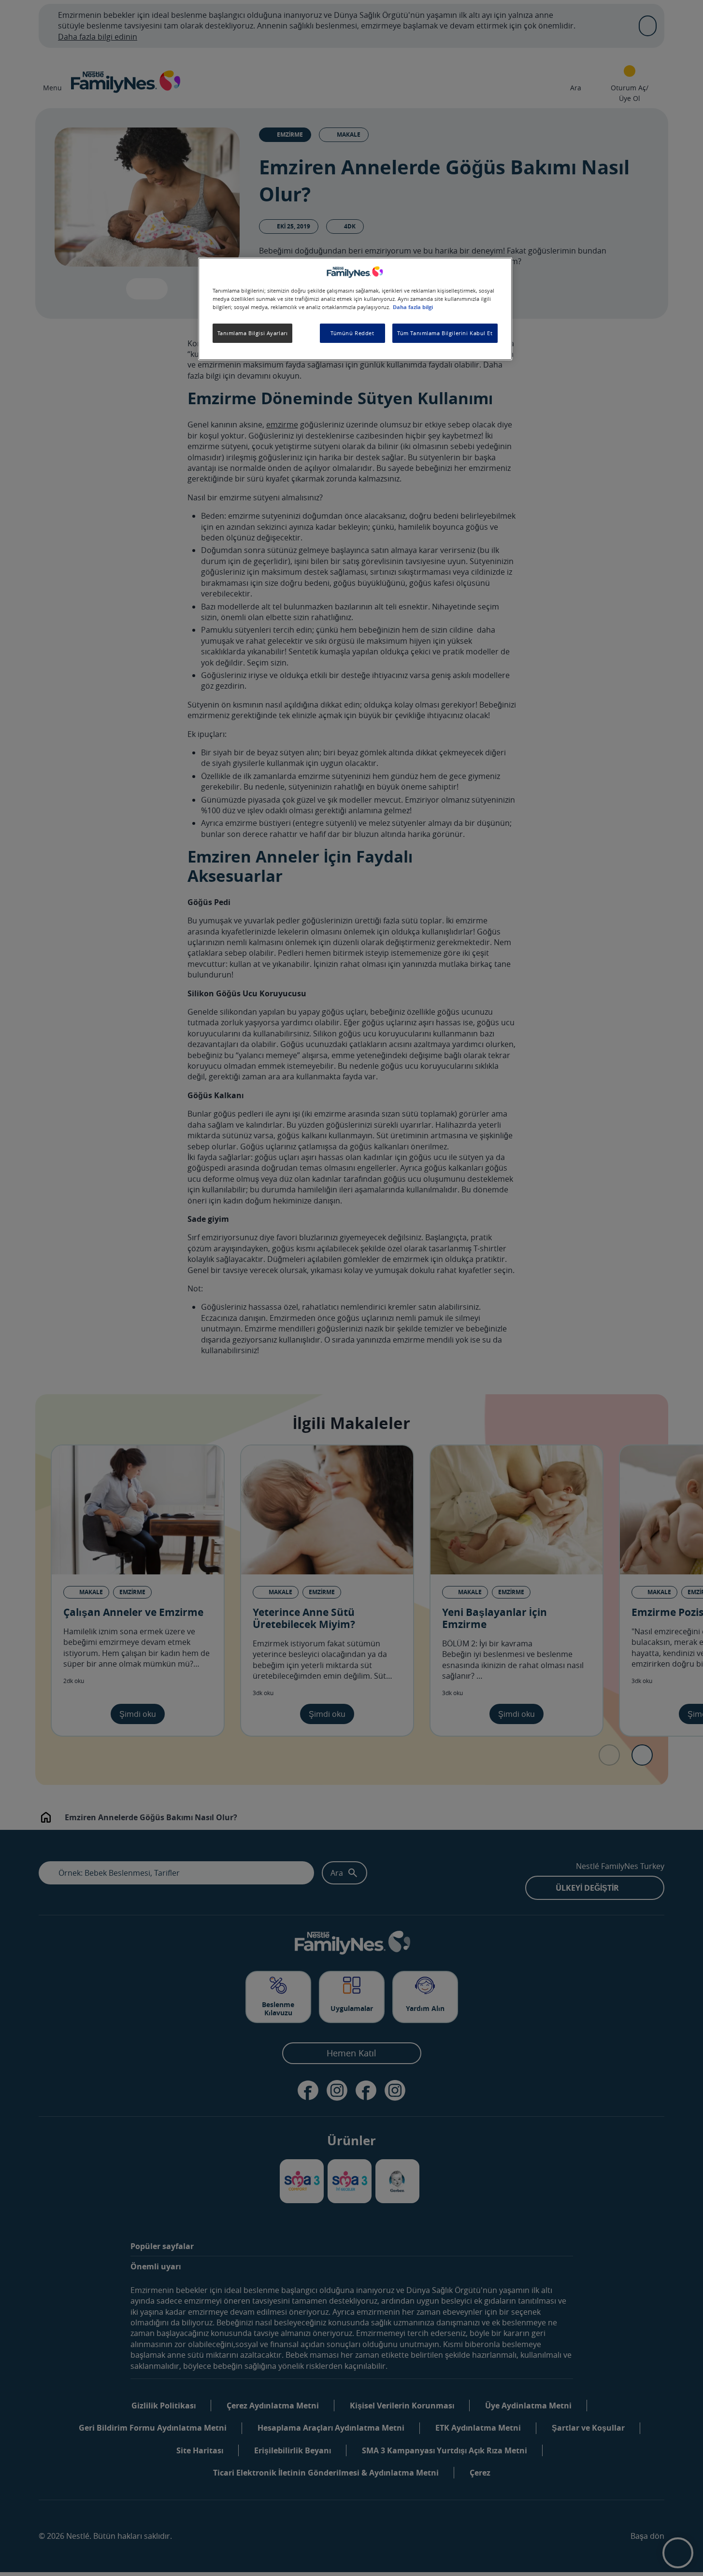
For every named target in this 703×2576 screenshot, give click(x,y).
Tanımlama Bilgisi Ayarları (253, 333)
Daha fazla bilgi (413, 308)
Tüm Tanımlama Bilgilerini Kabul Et (445, 333)
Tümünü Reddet (352, 333)
